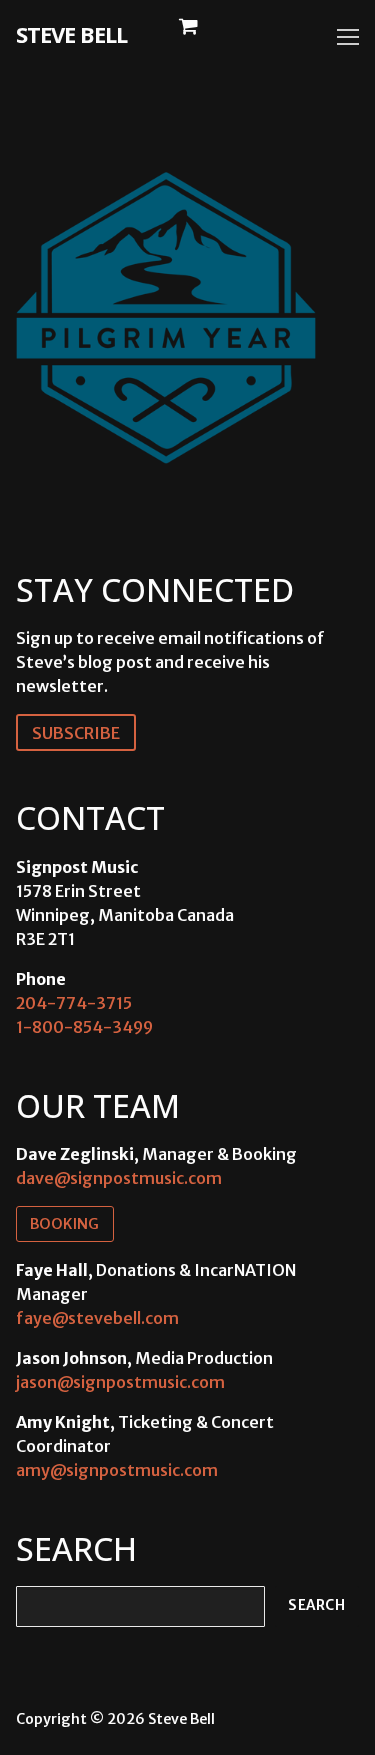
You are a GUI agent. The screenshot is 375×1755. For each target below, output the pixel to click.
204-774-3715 (74, 1003)
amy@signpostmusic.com (117, 1470)
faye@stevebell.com (97, 1318)
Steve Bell (71, 34)
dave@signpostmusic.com (119, 1178)
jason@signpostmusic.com (120, 1382)
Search (316, 1605)
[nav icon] (348, 37)
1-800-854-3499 (84, 1027)
